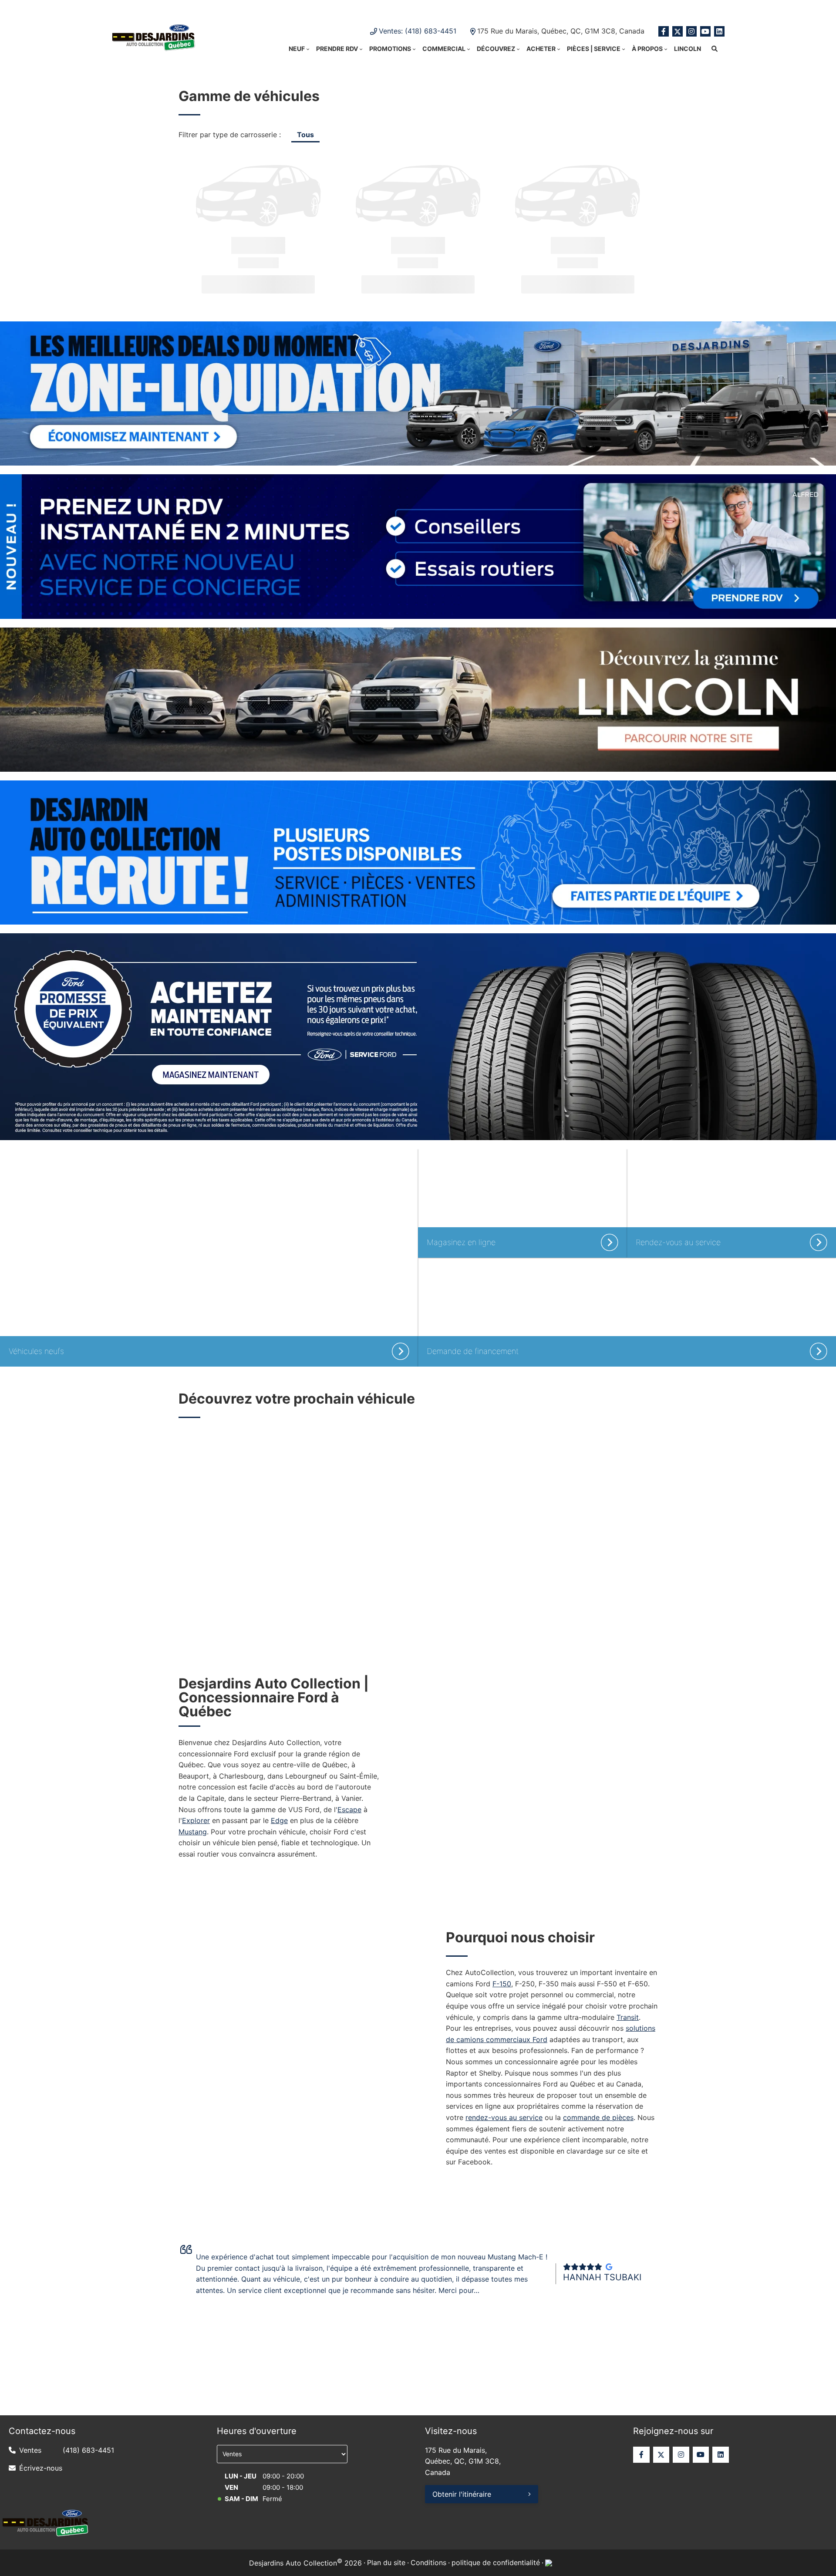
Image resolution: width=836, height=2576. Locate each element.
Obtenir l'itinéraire (462, 2494)
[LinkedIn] (719, 31)
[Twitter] (678, 31)
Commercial (444, 49)
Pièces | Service (594, 49)
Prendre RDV (337, 49)
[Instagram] (691, 31)
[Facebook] (664, 31)
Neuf (297, 49)
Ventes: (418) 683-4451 (418, 31)
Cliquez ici (509, 9)
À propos (647, 49)
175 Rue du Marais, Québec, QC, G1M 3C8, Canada (561, 31)
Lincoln (688, 49)
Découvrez (496, 49)
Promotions (390, 49)
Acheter (541, 49)
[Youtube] (705, 31)
